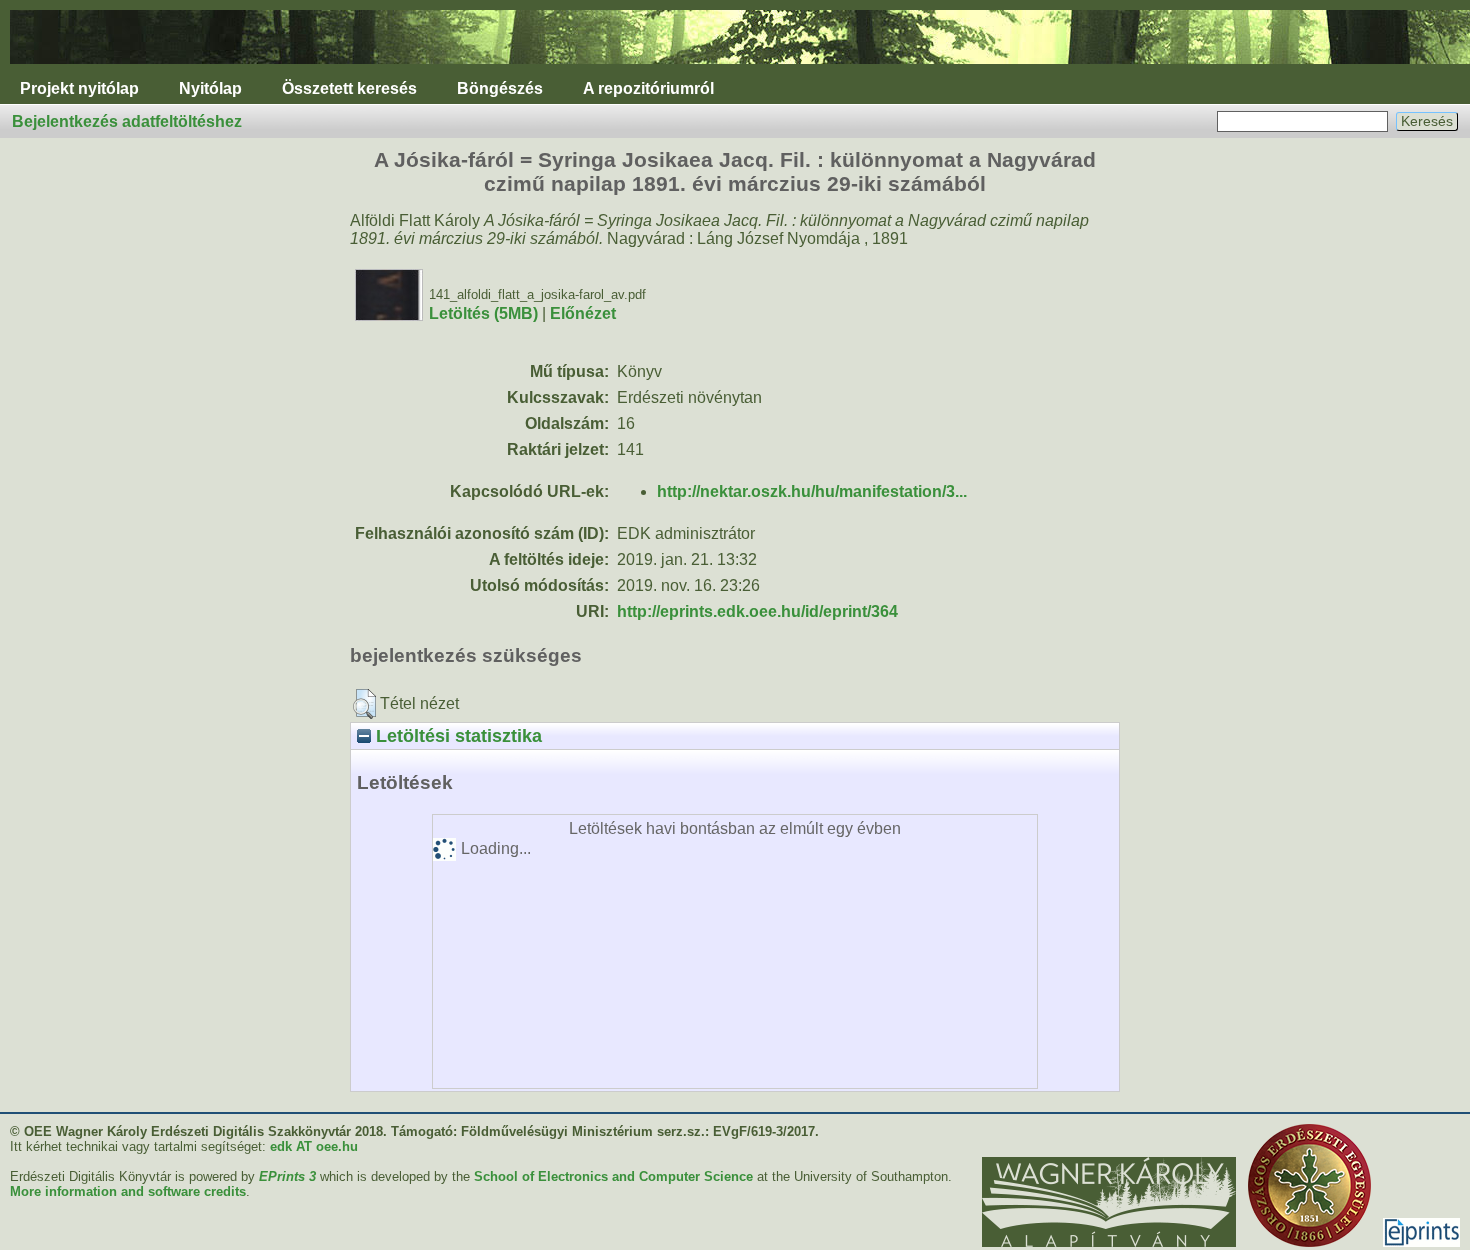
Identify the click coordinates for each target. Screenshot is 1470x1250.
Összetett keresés (349, 88)
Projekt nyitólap (79, 88)
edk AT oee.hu (314, 1146)
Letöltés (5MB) (483, 313)
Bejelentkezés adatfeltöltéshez (127, 121)
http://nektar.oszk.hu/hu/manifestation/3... (812, 491)
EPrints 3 (287, 1176)
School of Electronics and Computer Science (613, 1176)
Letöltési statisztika (456, 735)
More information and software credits (128, 1191)
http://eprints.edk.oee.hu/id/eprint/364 (757, 611)
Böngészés (500, 88)
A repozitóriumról (648, 88)
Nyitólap (210, 88)
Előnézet (583, 313)
